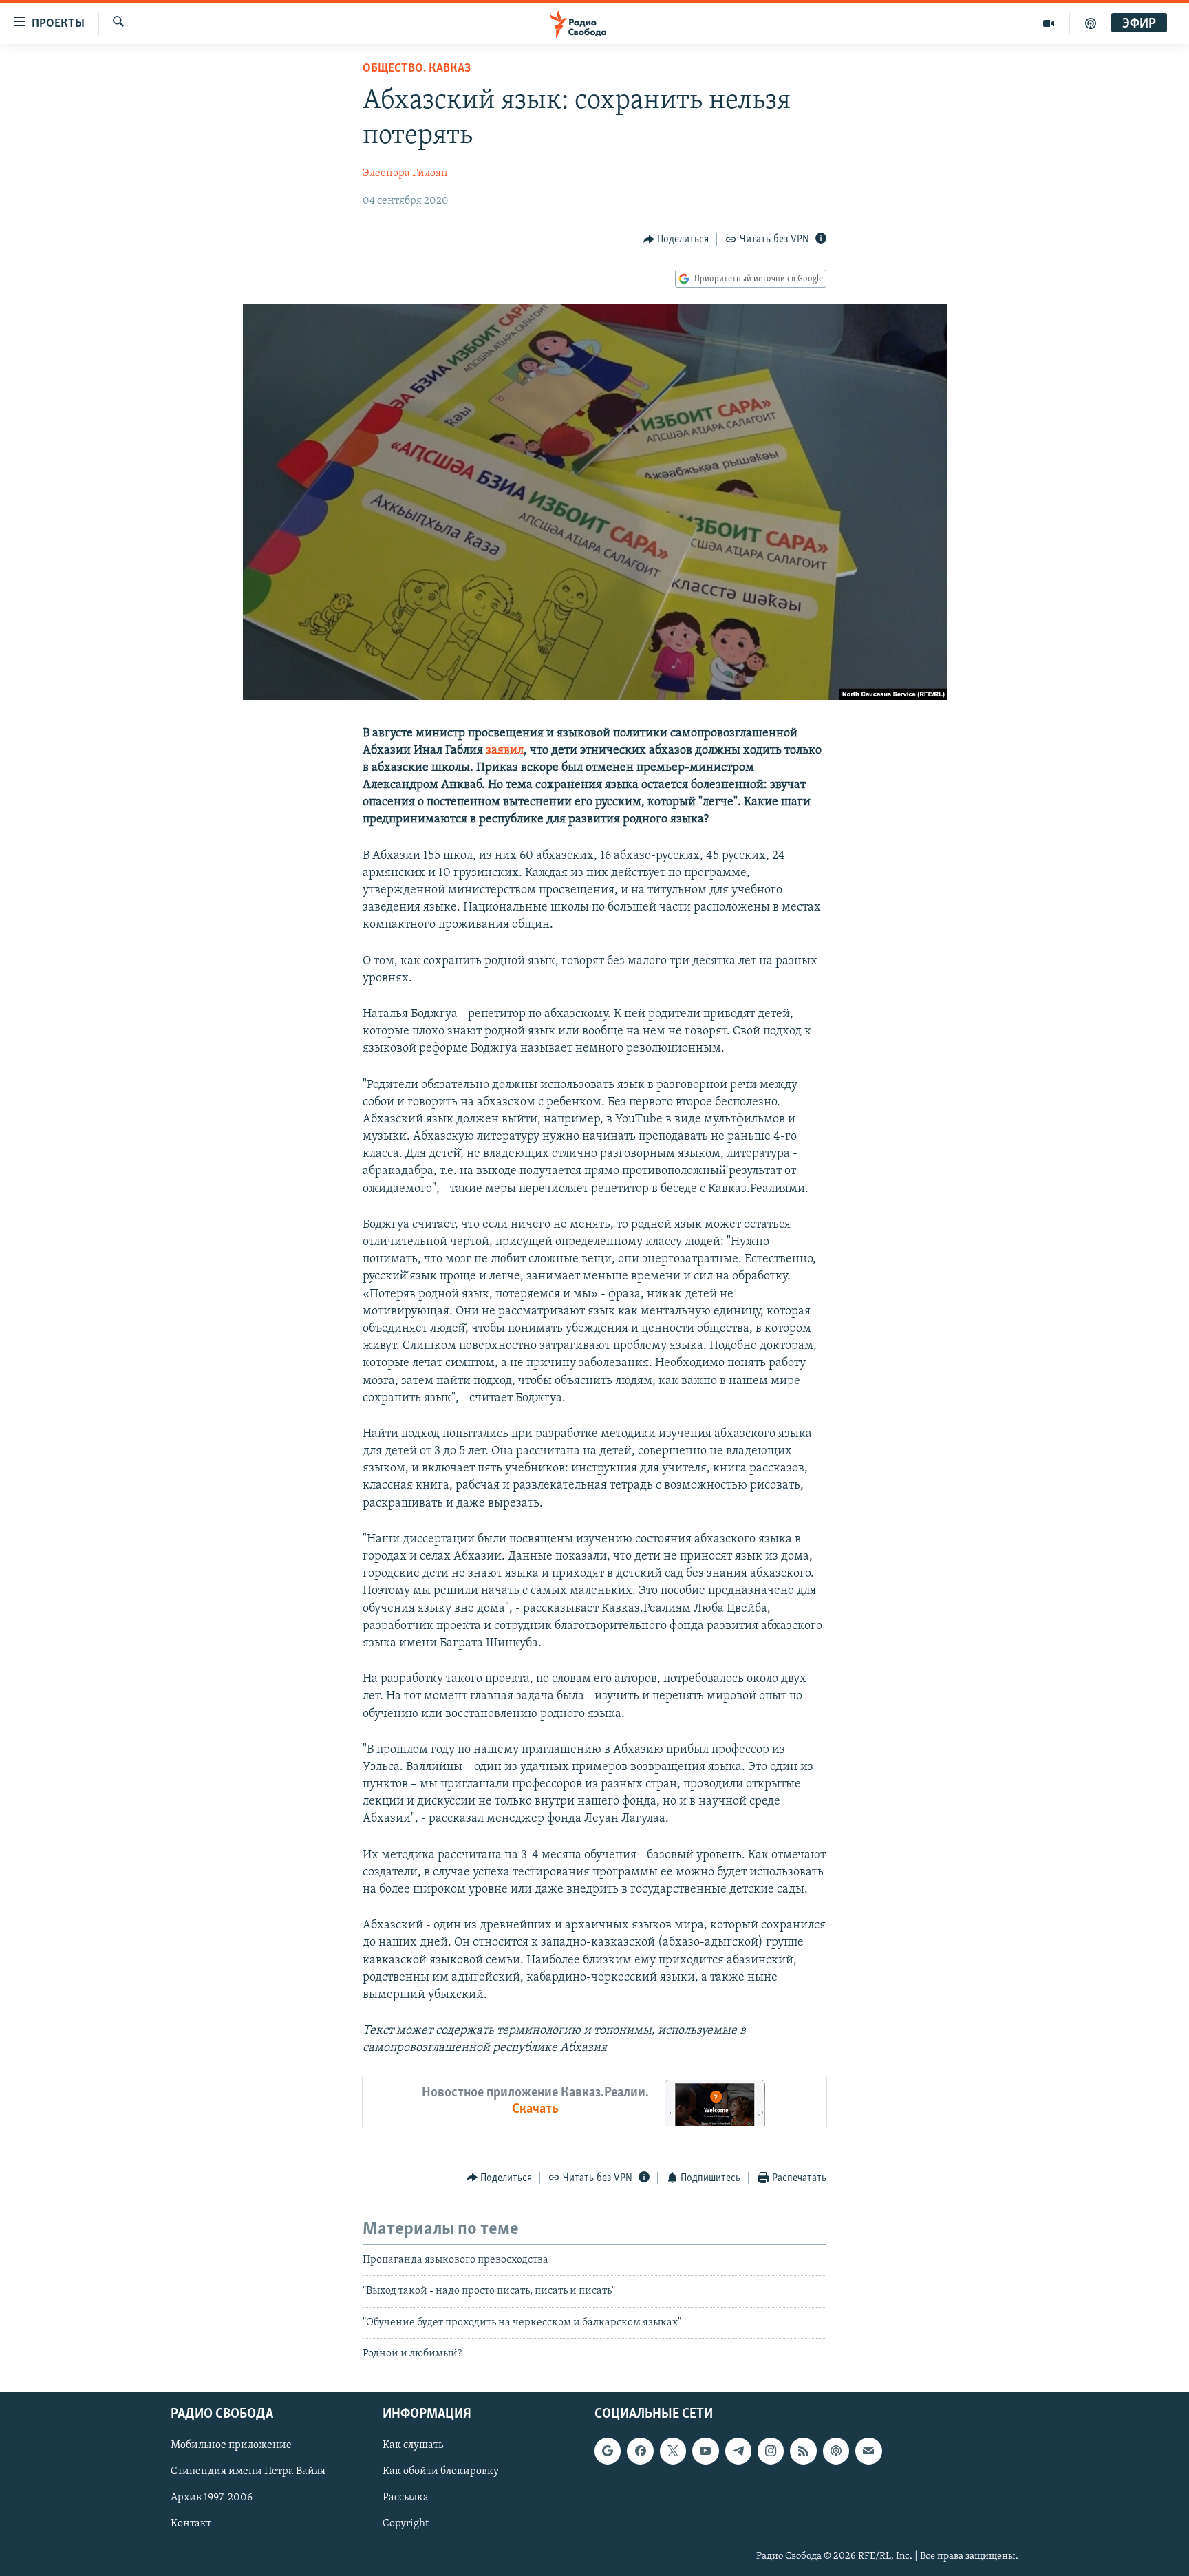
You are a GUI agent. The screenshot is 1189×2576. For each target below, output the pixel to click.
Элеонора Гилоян (405, 173)
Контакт (191, 2524)
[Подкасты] (836, 2451)
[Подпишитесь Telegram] (738, 2451)
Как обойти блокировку (441, 2472)
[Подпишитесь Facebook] (640, 2451)
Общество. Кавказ (417, 69)
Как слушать (413, 2446)
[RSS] (803, 2451)
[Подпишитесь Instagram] (771, 2451)
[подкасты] (1091, 23)
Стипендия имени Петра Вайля (248, 2472)
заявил (505, 751)
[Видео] (1049, 23)
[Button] (676, 239)
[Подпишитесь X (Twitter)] (673, 2451)
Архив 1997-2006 (212, 2498)
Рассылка (406, 2498)
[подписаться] (868, 2451)
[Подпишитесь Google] (608, 2451)
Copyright (406, 2524)
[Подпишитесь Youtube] (705, 2451)
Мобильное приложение (231, 2446)
